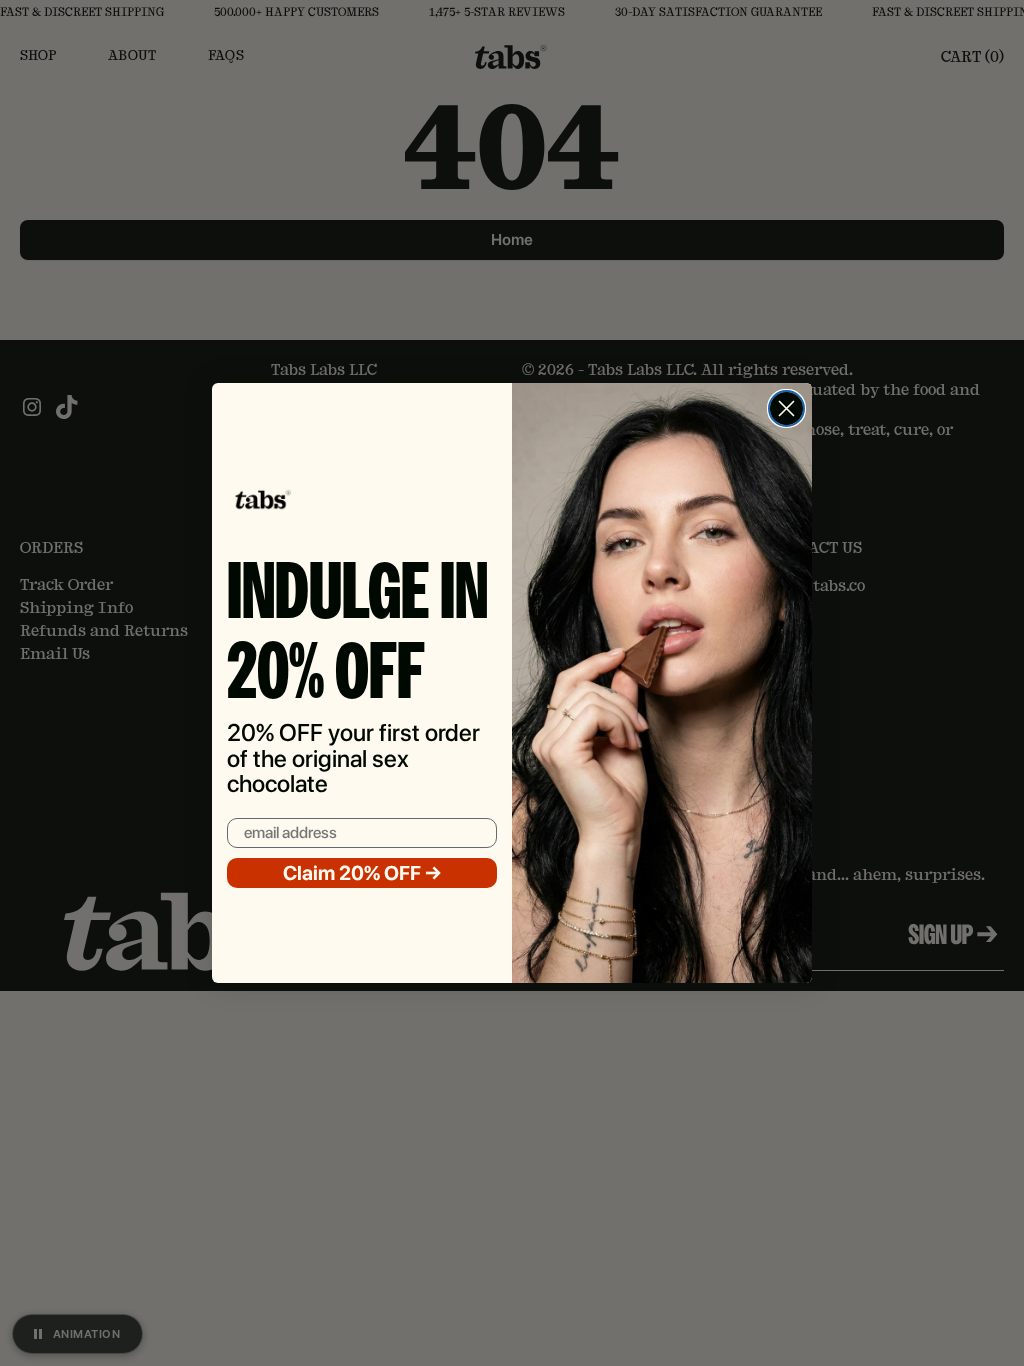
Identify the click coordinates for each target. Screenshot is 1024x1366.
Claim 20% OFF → (362, 873)
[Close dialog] (786, 408)
